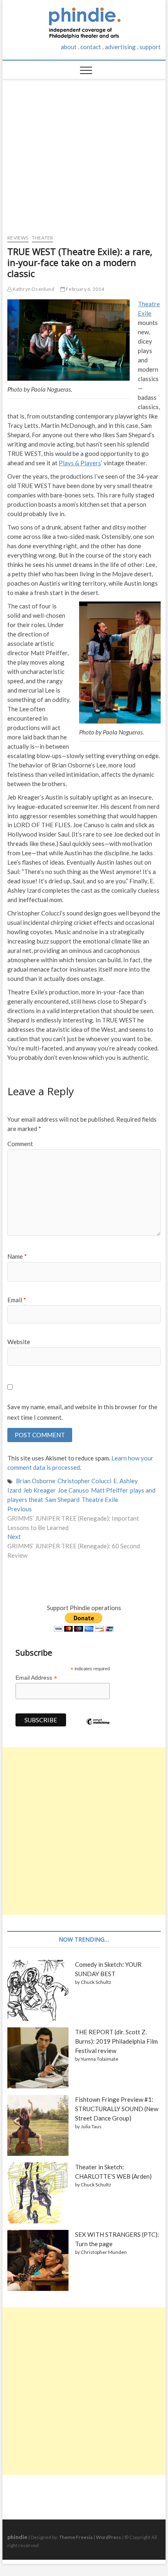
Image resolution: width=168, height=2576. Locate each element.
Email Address (36, 1678)
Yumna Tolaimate (99, 2059)
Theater (42, 238)
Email (17, 1300)
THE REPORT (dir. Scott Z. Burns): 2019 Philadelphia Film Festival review (116, 2041)
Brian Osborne (36, 1481)
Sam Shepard (62, 1499)
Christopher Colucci (84, 1481)
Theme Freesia (76, 2537)
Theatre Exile (100, 1499)
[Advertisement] (84, 153)
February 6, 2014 (84, 289)
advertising (120, 47)
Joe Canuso (73, 1490)
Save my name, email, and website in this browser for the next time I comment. (82, 1412)
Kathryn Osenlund (33, 289)
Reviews (18, 238)
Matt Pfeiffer (109, 1490)
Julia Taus (91, 2126)
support (150, 47)
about (69, 47)
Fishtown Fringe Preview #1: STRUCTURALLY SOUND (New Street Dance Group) (117, 2109)
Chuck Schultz (96, 1982)
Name (17, 1256)
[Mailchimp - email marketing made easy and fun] (98, 1728)
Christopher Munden (104, 2252)
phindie (17, 2537)
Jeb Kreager (40, 1490)
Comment (20, 1144)
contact (91, 47)
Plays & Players (80, 463)
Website (19, 1342)
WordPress (108, 2537)
